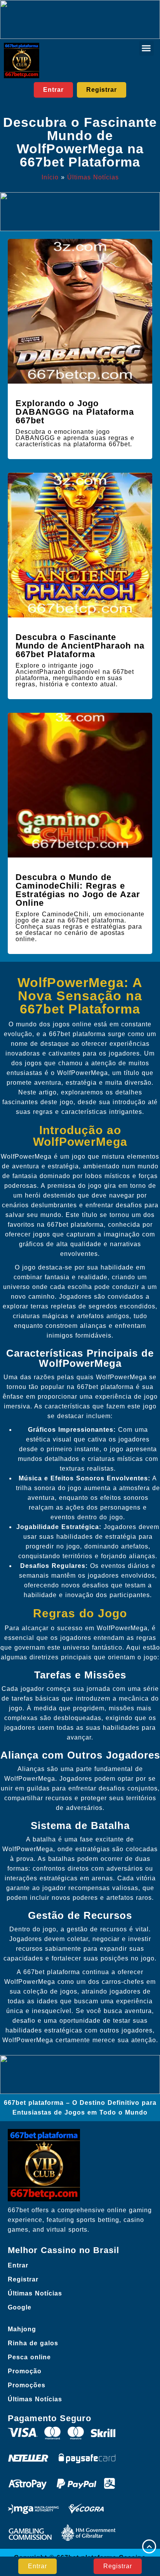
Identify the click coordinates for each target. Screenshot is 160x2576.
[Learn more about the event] (80, 19)
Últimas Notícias (93, 177)
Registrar (23, 2279)
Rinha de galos (33, 2343)
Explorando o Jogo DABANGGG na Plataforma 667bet (75, 412)
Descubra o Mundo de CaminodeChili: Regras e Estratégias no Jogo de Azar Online (78, 890)
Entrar (18, 2265)
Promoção (25, 2371)
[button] (146, 48)
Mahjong (22, 2329)
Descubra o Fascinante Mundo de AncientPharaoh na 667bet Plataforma (80, 646)
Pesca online (29, 2357)
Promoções (27, 2385)
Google (20, 2307)
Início (50, 177)
